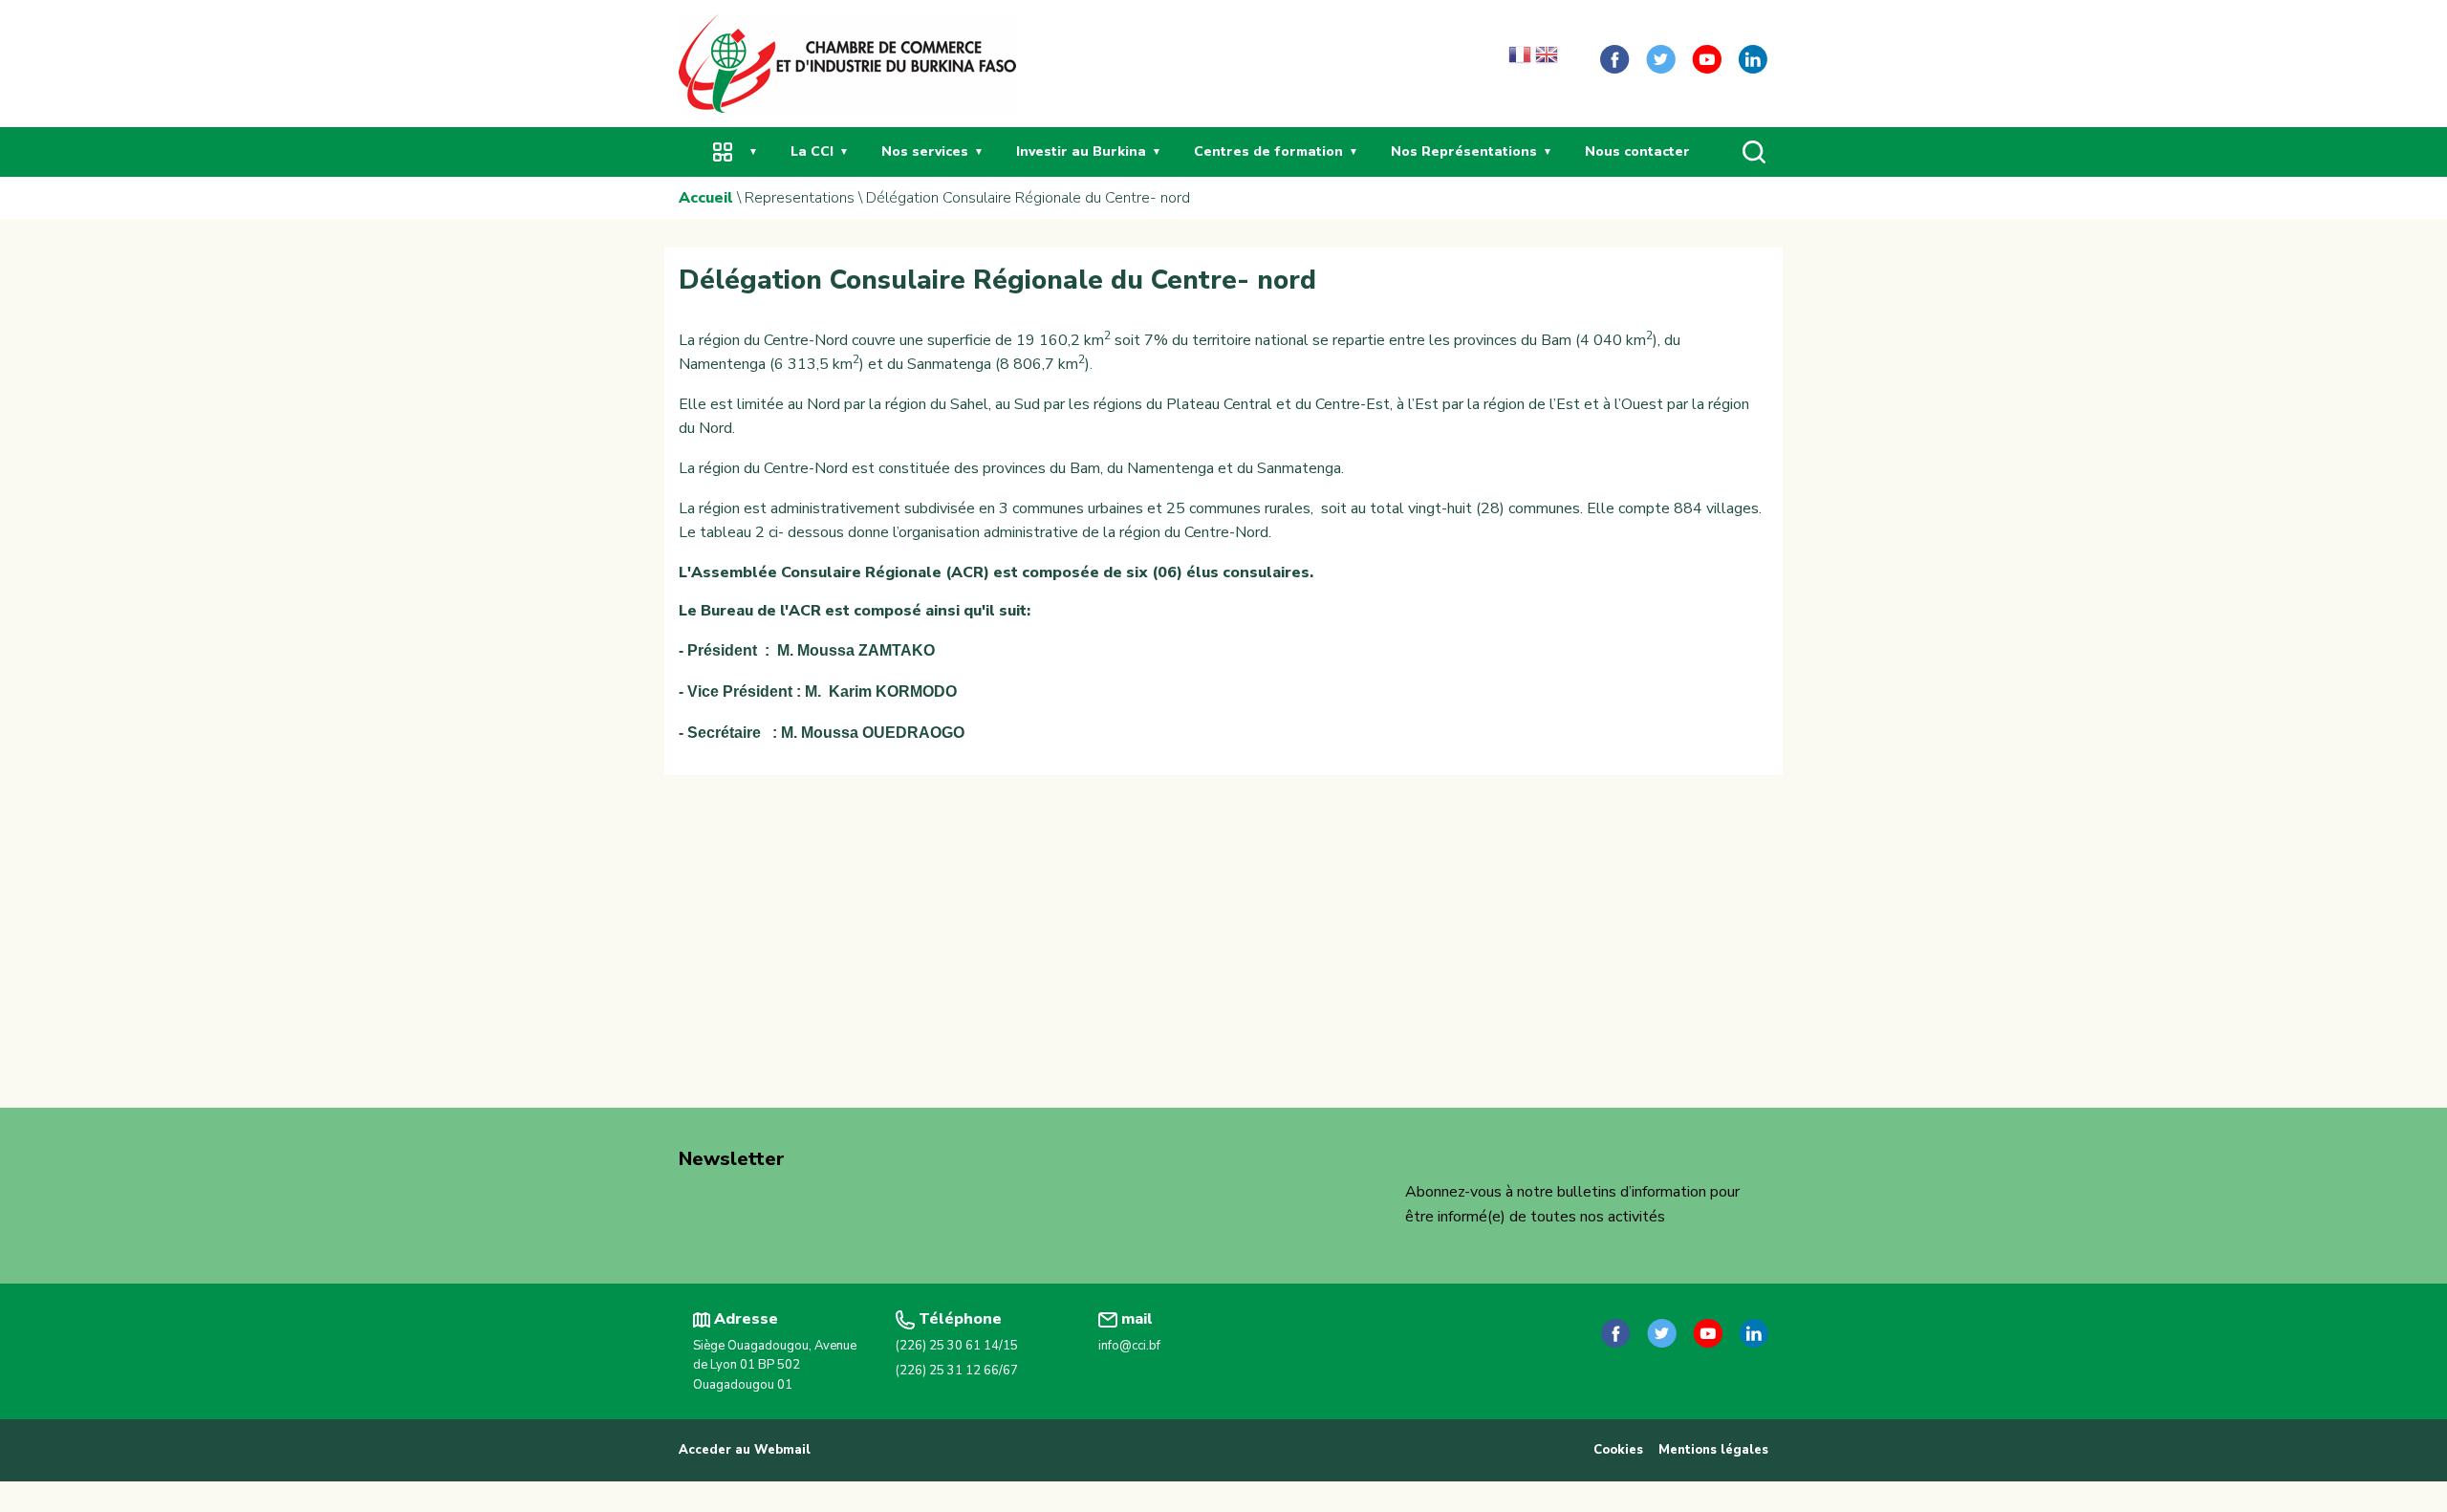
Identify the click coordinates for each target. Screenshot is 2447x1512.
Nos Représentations (1464, 151)
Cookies (1618, 1450)
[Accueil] (847, 62)
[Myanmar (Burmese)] (1573, 59)
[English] (1547, 59)
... (723, 151)
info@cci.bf (1129, 1346)
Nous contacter (1637, 151)
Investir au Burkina (1081, 151)
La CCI (812, 151)
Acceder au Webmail (745, 1450)
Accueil (706, 198)
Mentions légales (1713, 1450)
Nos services (925, 151)
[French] (1520, 59)
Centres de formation (1268, 151)
